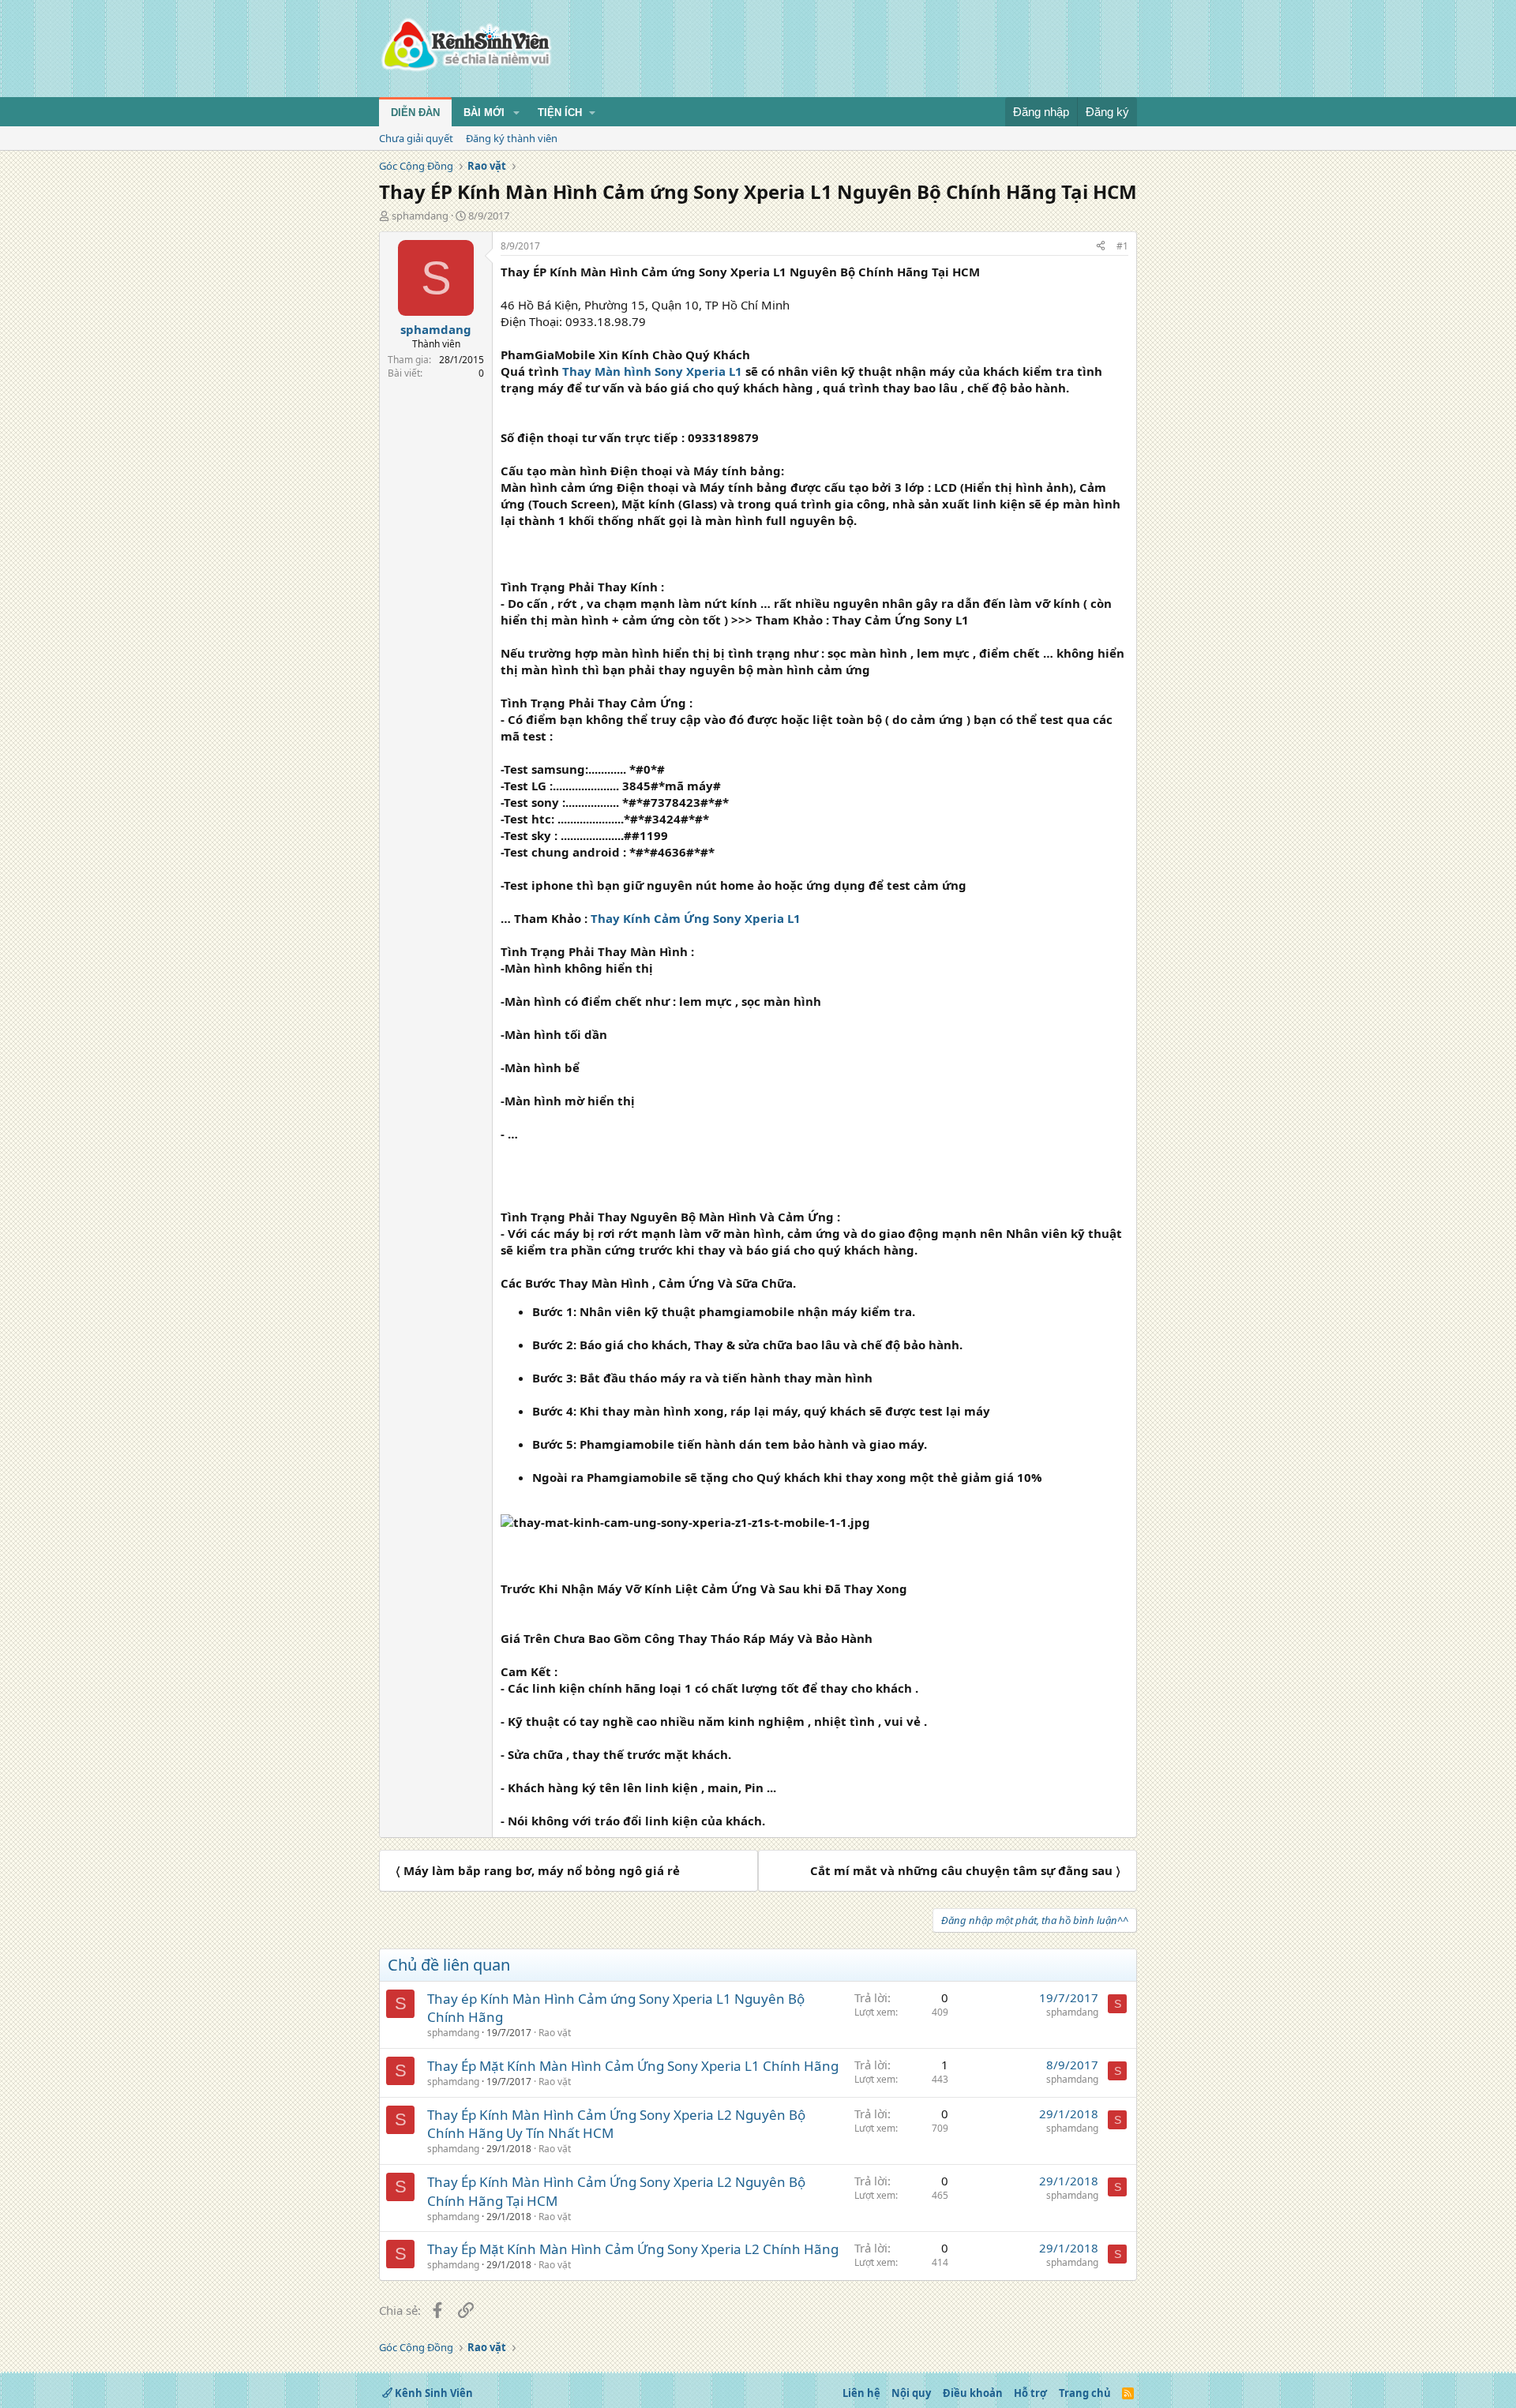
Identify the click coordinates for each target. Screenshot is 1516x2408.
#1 (1122, 246)
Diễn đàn (415, 113)
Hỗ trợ (1030, 2393)
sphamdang (420, 216)
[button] (516, 113)
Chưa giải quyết (416, 138)
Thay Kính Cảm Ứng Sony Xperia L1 (696, 918)
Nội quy (911, 2393)
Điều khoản (973, 2393)
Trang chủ (1085, 2393)
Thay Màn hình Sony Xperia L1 (652, 371)
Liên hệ (861, 2393)
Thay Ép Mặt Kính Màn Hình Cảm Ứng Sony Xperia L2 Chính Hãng (633, 2249)
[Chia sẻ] (1101, 247)
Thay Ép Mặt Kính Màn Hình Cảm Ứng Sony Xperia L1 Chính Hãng (633, 2066)
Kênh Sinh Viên (433, 2393)
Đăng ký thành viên (512, 138)
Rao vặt (555, 2033)
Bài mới (484, 113)
